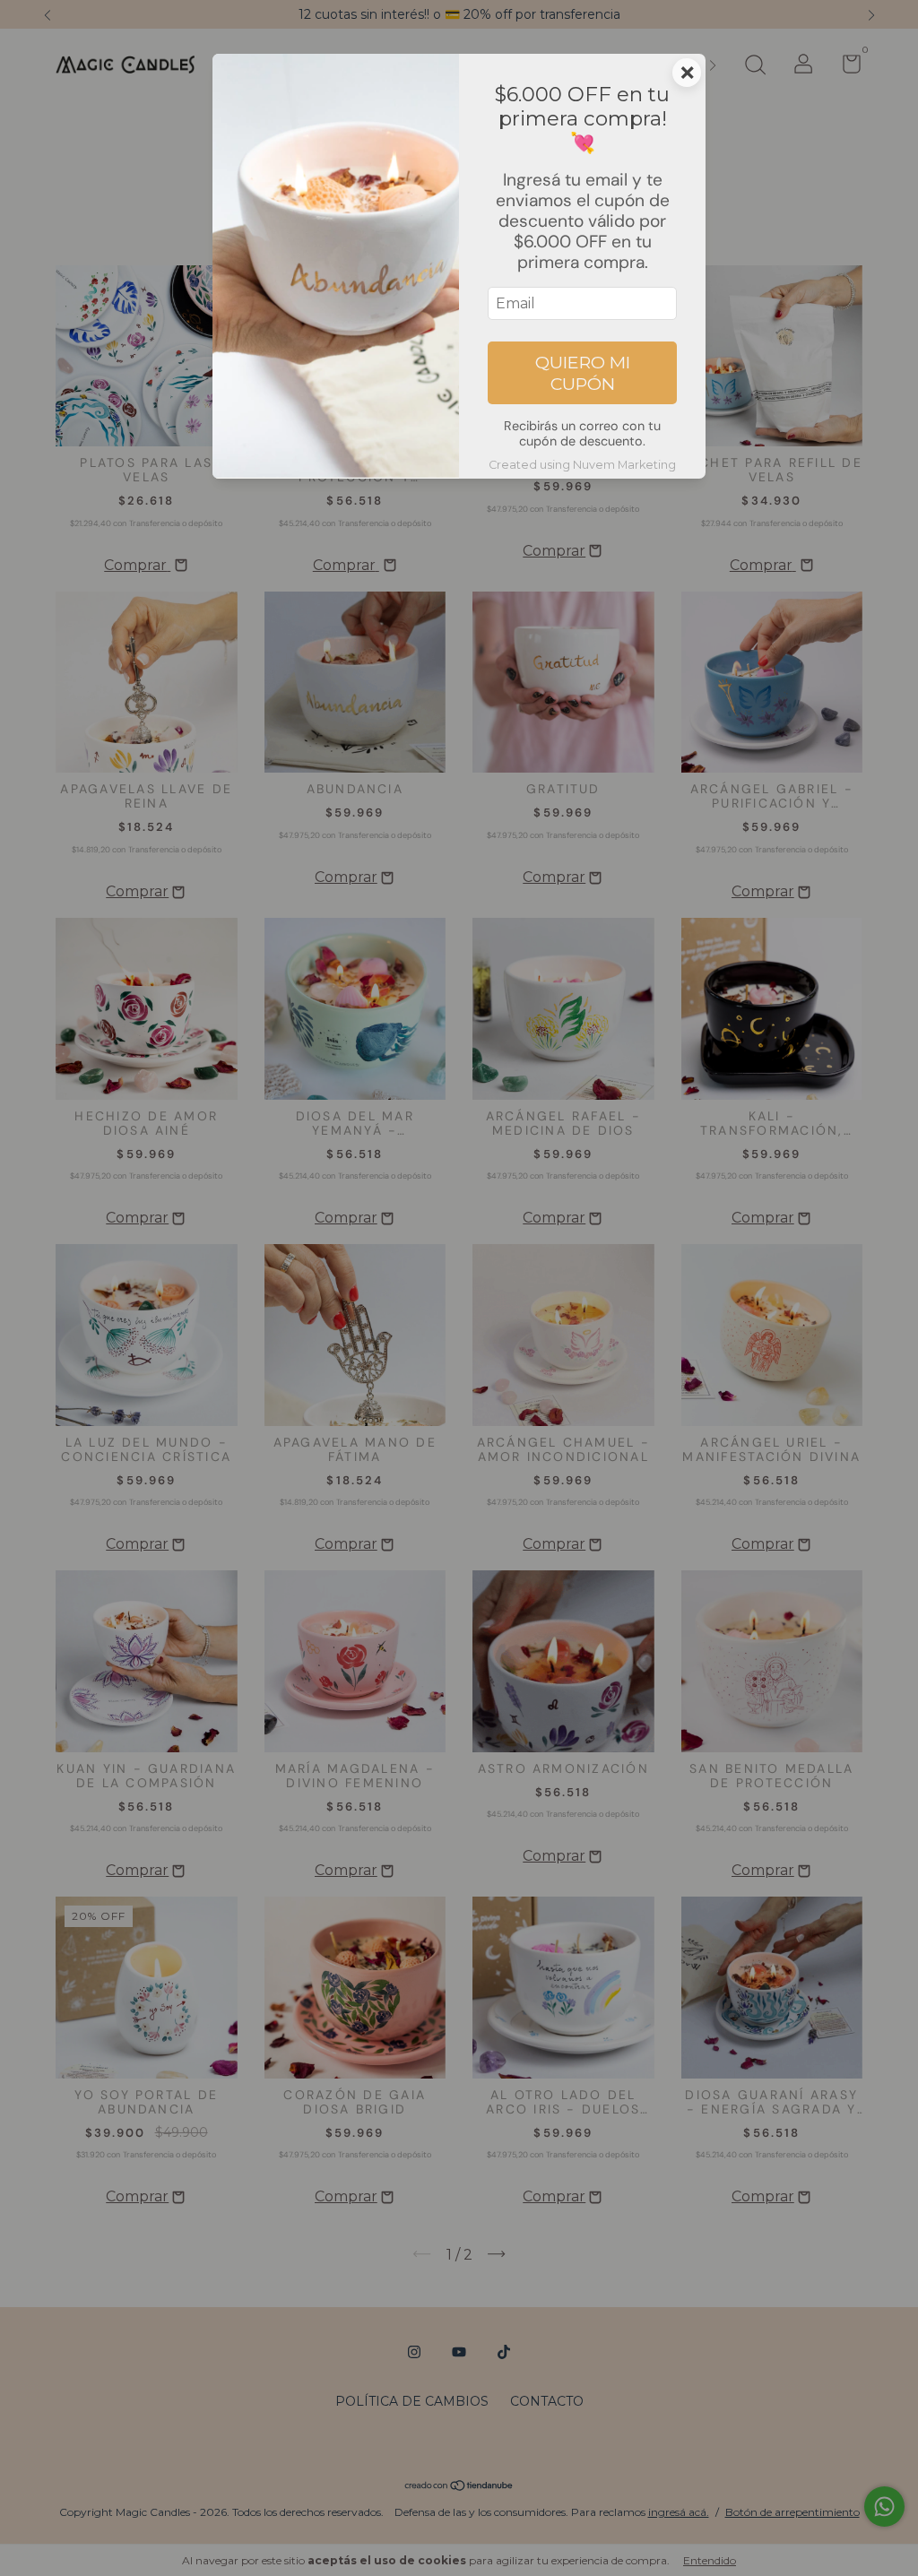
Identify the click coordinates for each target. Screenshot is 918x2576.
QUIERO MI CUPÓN (583, 373)
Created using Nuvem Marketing (582, 465)
